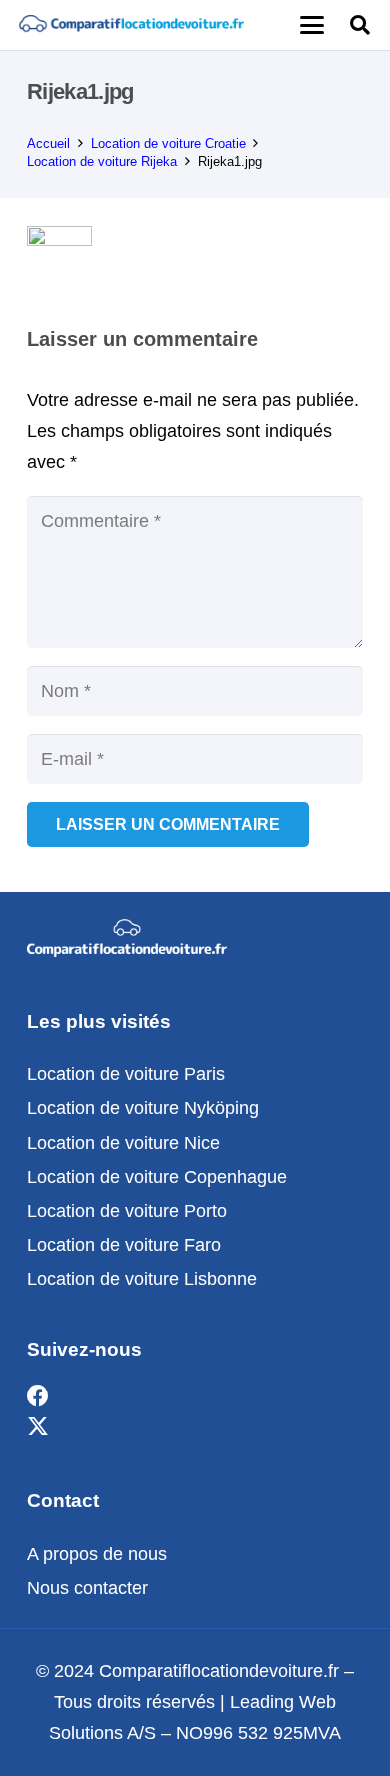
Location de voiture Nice (123, 1143)
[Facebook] (38, 1396)
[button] (311, 25)
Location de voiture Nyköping (143, 1108)
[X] (38, 1427)
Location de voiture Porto (127, 1211)
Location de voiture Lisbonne (142, 1279)
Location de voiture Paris (126, 1074)
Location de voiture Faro (124, 1245)
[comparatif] (131, 25)
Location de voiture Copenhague (157, 1177)
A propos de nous (97, 1554)
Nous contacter (87, 1588)
